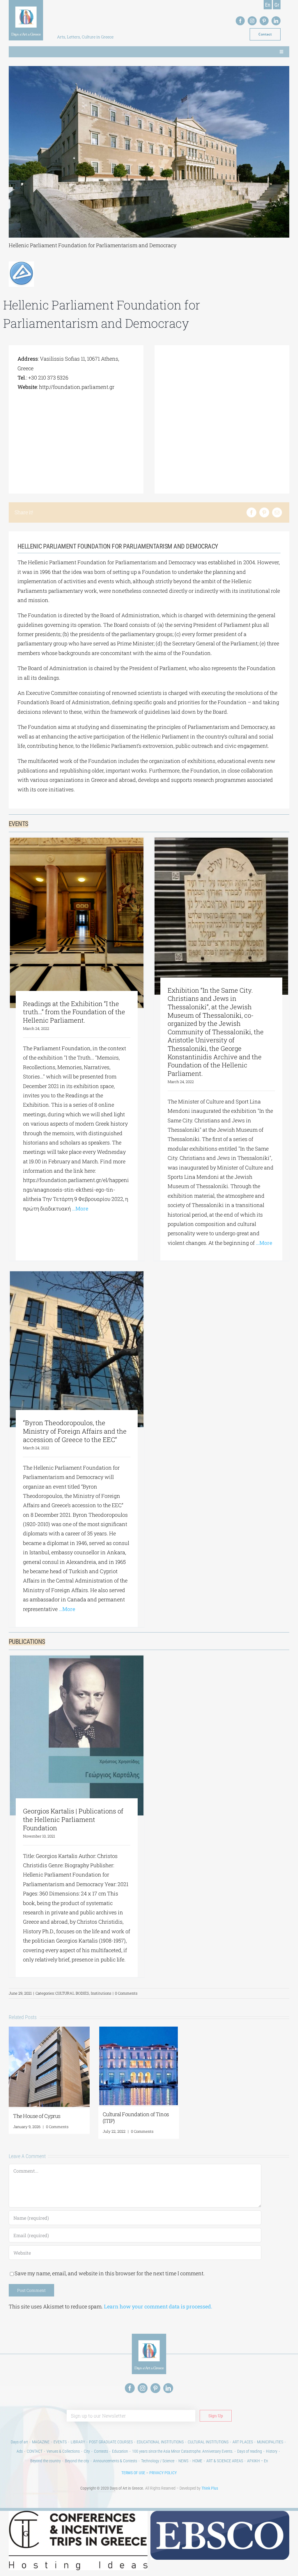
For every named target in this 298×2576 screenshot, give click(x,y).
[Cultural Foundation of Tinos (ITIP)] (139, 2030)
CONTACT (35, 2451)
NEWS (183, 2461)
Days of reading (250, 2451)
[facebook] (240, 21)
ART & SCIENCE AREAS (225, 2461)
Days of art (19, 2442)
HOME (197, 2461)
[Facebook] (251, 512)
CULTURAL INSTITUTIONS (208, 2442)
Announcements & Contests (115, 2461)
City (87, 2451)
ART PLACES (243, 2442)
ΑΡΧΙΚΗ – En (258, 2461)
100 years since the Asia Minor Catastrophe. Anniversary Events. (183, 2451)
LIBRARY (78, 2442)
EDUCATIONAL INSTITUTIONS (160, 2442)
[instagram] (252, 21)
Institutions (101, 1993)
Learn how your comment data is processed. (158, 2306)
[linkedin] (276, 21)
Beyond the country (46, 2461)
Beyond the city (77, 2461)
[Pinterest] (264, 512)
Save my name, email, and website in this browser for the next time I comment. (110, 2273)
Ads (20, 2451)
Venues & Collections (63, 2451)
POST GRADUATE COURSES (111, 2442)
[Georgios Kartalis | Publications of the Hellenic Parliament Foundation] (77, 1735)
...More (79, 1208)
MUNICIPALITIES (270, 2442)
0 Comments (126, 1993)
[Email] (277, 512)
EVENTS (60, 2442)
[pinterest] (264, 21)
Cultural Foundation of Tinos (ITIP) (136, 2117)
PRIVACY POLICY (163, 2473)
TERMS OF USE (133, 2473)
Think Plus (210, 2488)
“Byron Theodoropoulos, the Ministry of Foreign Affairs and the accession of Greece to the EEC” (75, 1431)
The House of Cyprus (37, 2116)
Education (120, 2451)
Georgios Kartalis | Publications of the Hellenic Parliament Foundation (73, 1819)
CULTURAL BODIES (72, 1993)
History (272, 2451)
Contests (101, 2451)
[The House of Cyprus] (49, 2030)
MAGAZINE (41, 2442)
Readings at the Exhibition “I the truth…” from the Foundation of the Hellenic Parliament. (74, 1012)
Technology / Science (158, 2461)
